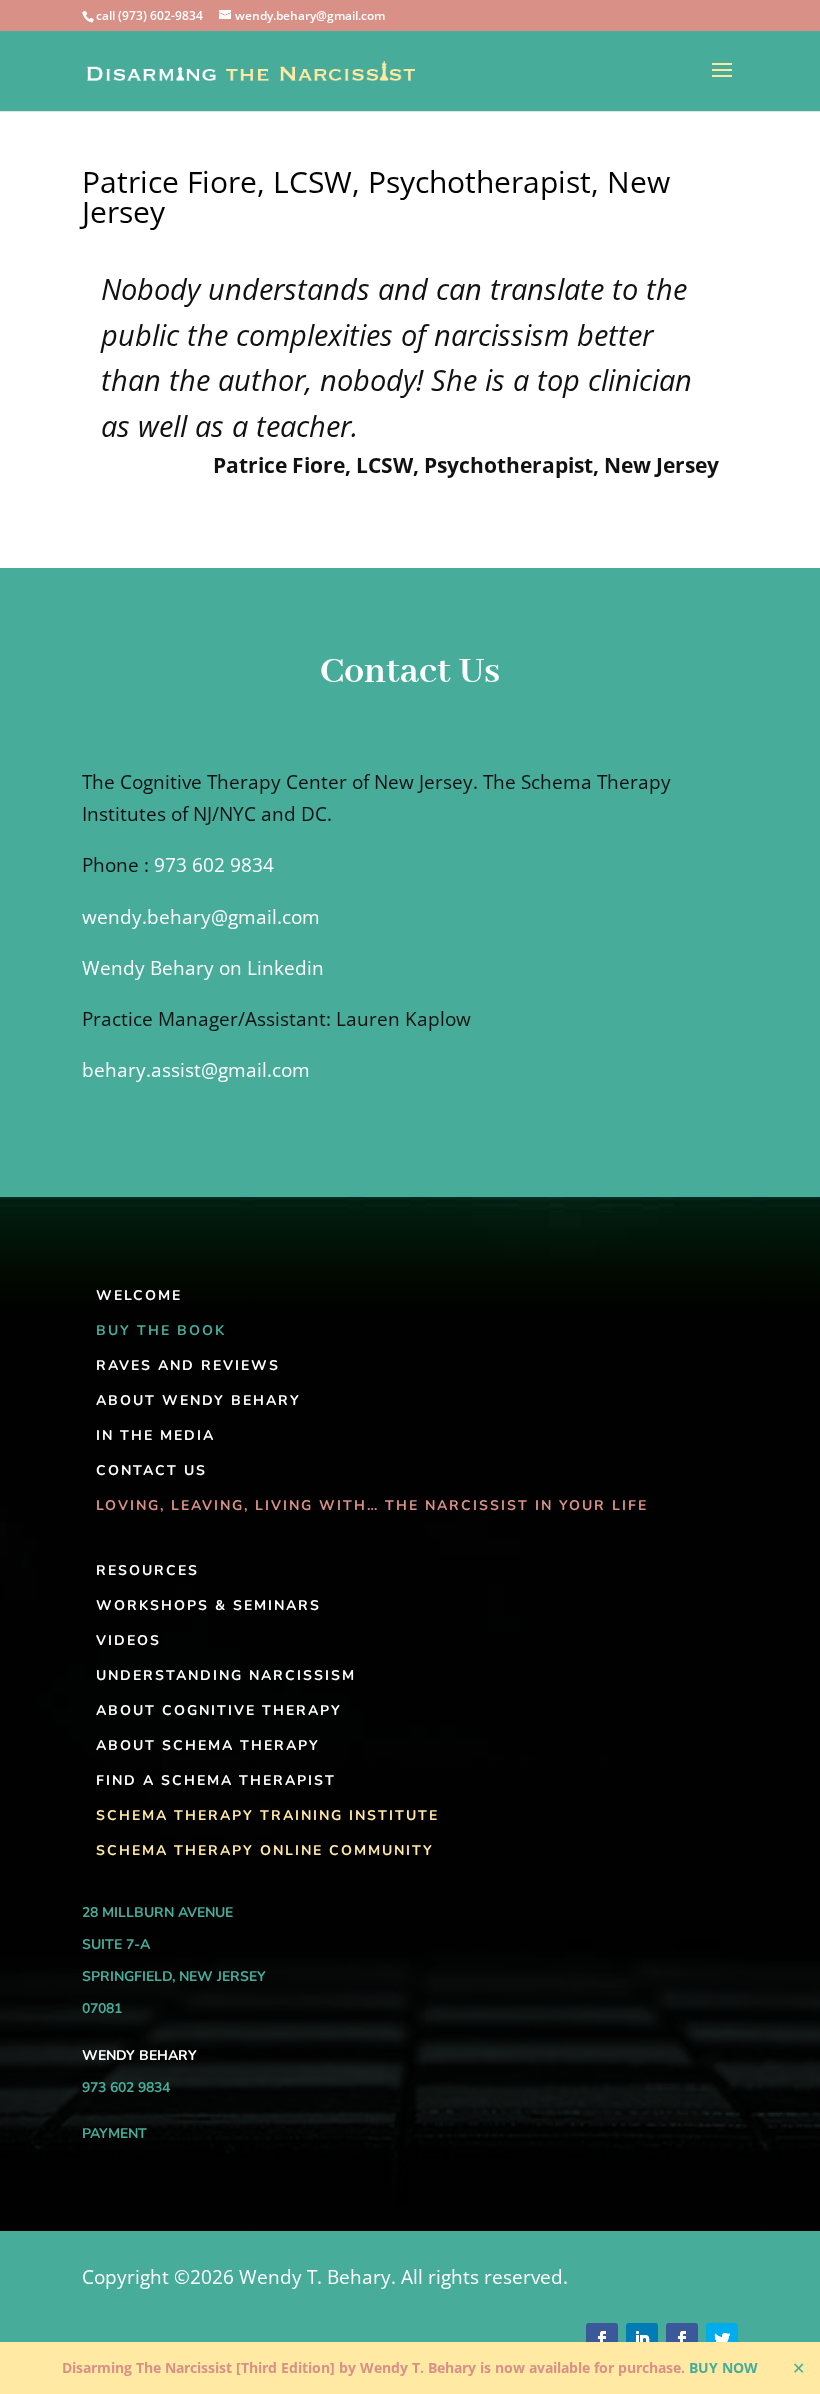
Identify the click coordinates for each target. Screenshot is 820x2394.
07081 (102, 2008)
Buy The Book (161, 1330)
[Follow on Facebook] (602, 2339)
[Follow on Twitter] (722, 2339)
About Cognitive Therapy (219, 1710)
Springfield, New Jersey (174, 1976)
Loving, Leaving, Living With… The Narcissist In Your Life (372, 1505)
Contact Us (151, 1470)
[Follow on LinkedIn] (642, 2339)
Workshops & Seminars (208, 1605)
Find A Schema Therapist (216, 1780)
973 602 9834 (214, 865)
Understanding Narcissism (226, 1675)
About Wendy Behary (198, 1400)
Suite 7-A (116, 1944)
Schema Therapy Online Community (265, 1850)
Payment (114, 2133)
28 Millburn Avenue (157, 1912)
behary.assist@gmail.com (196, 1070)
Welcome (139, 1295)
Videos (128, 1640)
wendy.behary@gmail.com (201, 917)
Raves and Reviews (188, 1365)
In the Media (155, 1435)
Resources (147, 1570)
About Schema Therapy (208, 1745)
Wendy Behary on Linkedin (203, 968)
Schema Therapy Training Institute (267, 1815)
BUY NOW (723, 2367)
